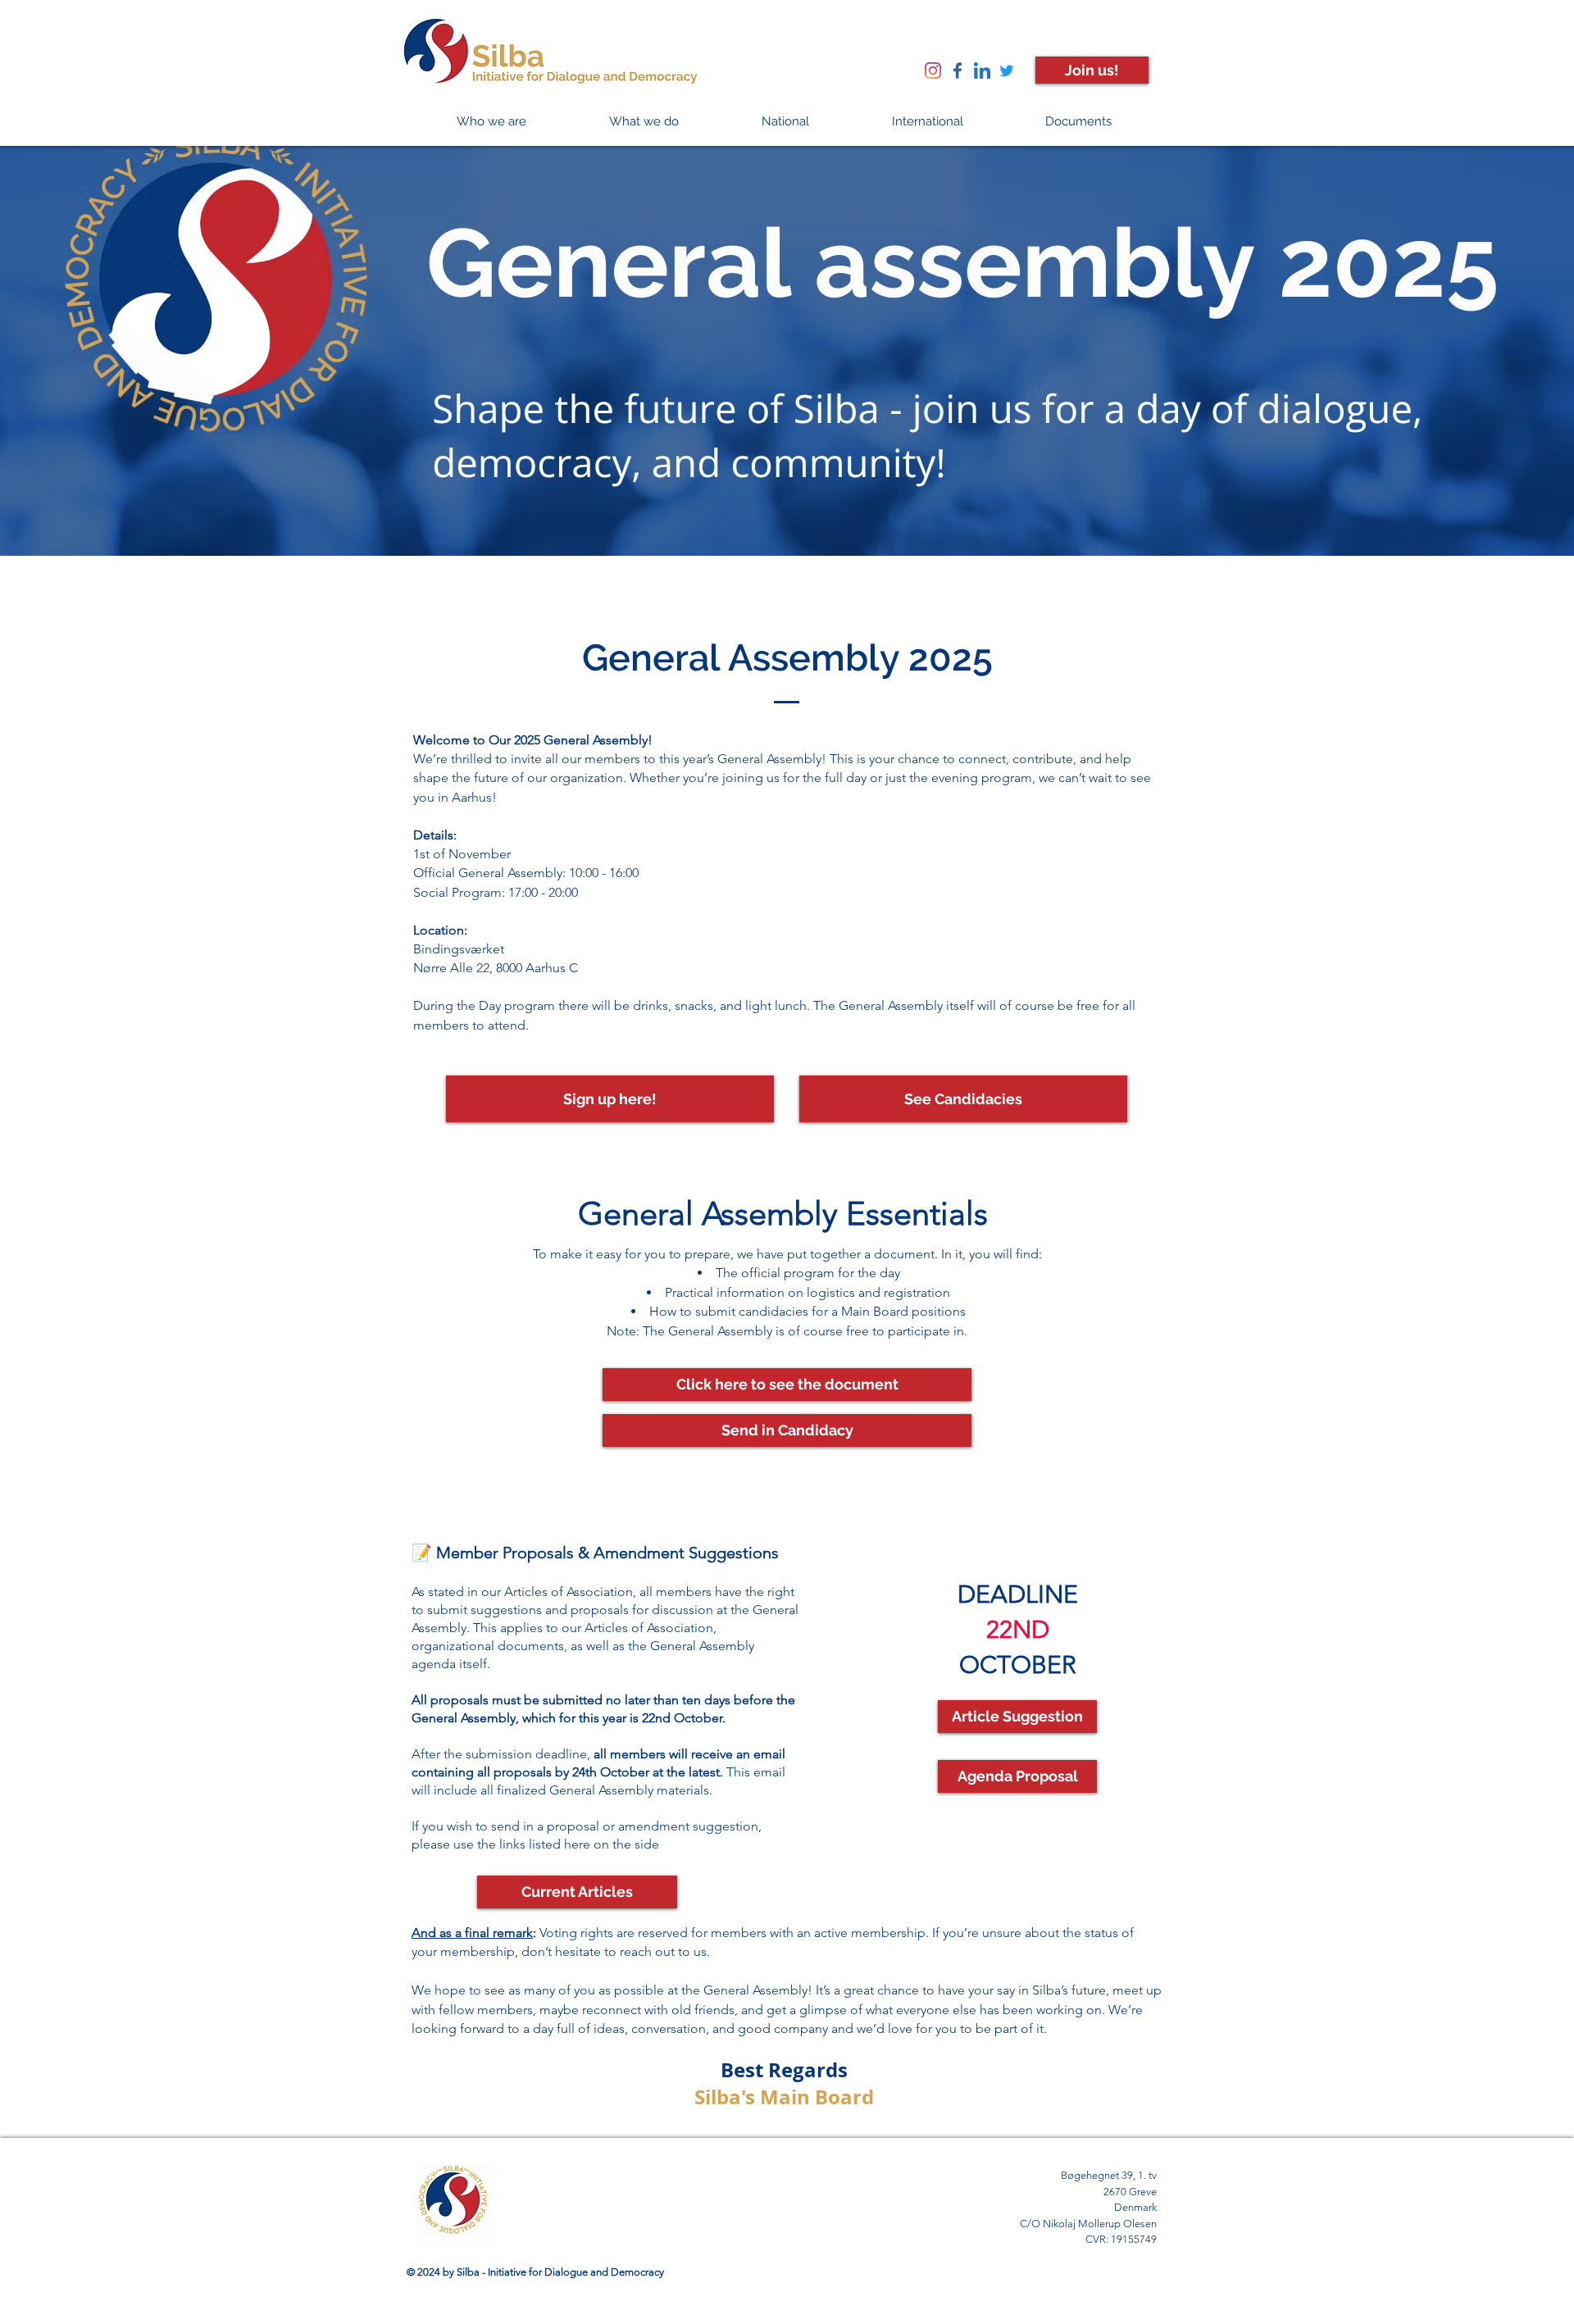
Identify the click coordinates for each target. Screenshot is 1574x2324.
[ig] (933, 70)
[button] (491, 122)
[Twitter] (1007, 70)
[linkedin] (982, 70)
